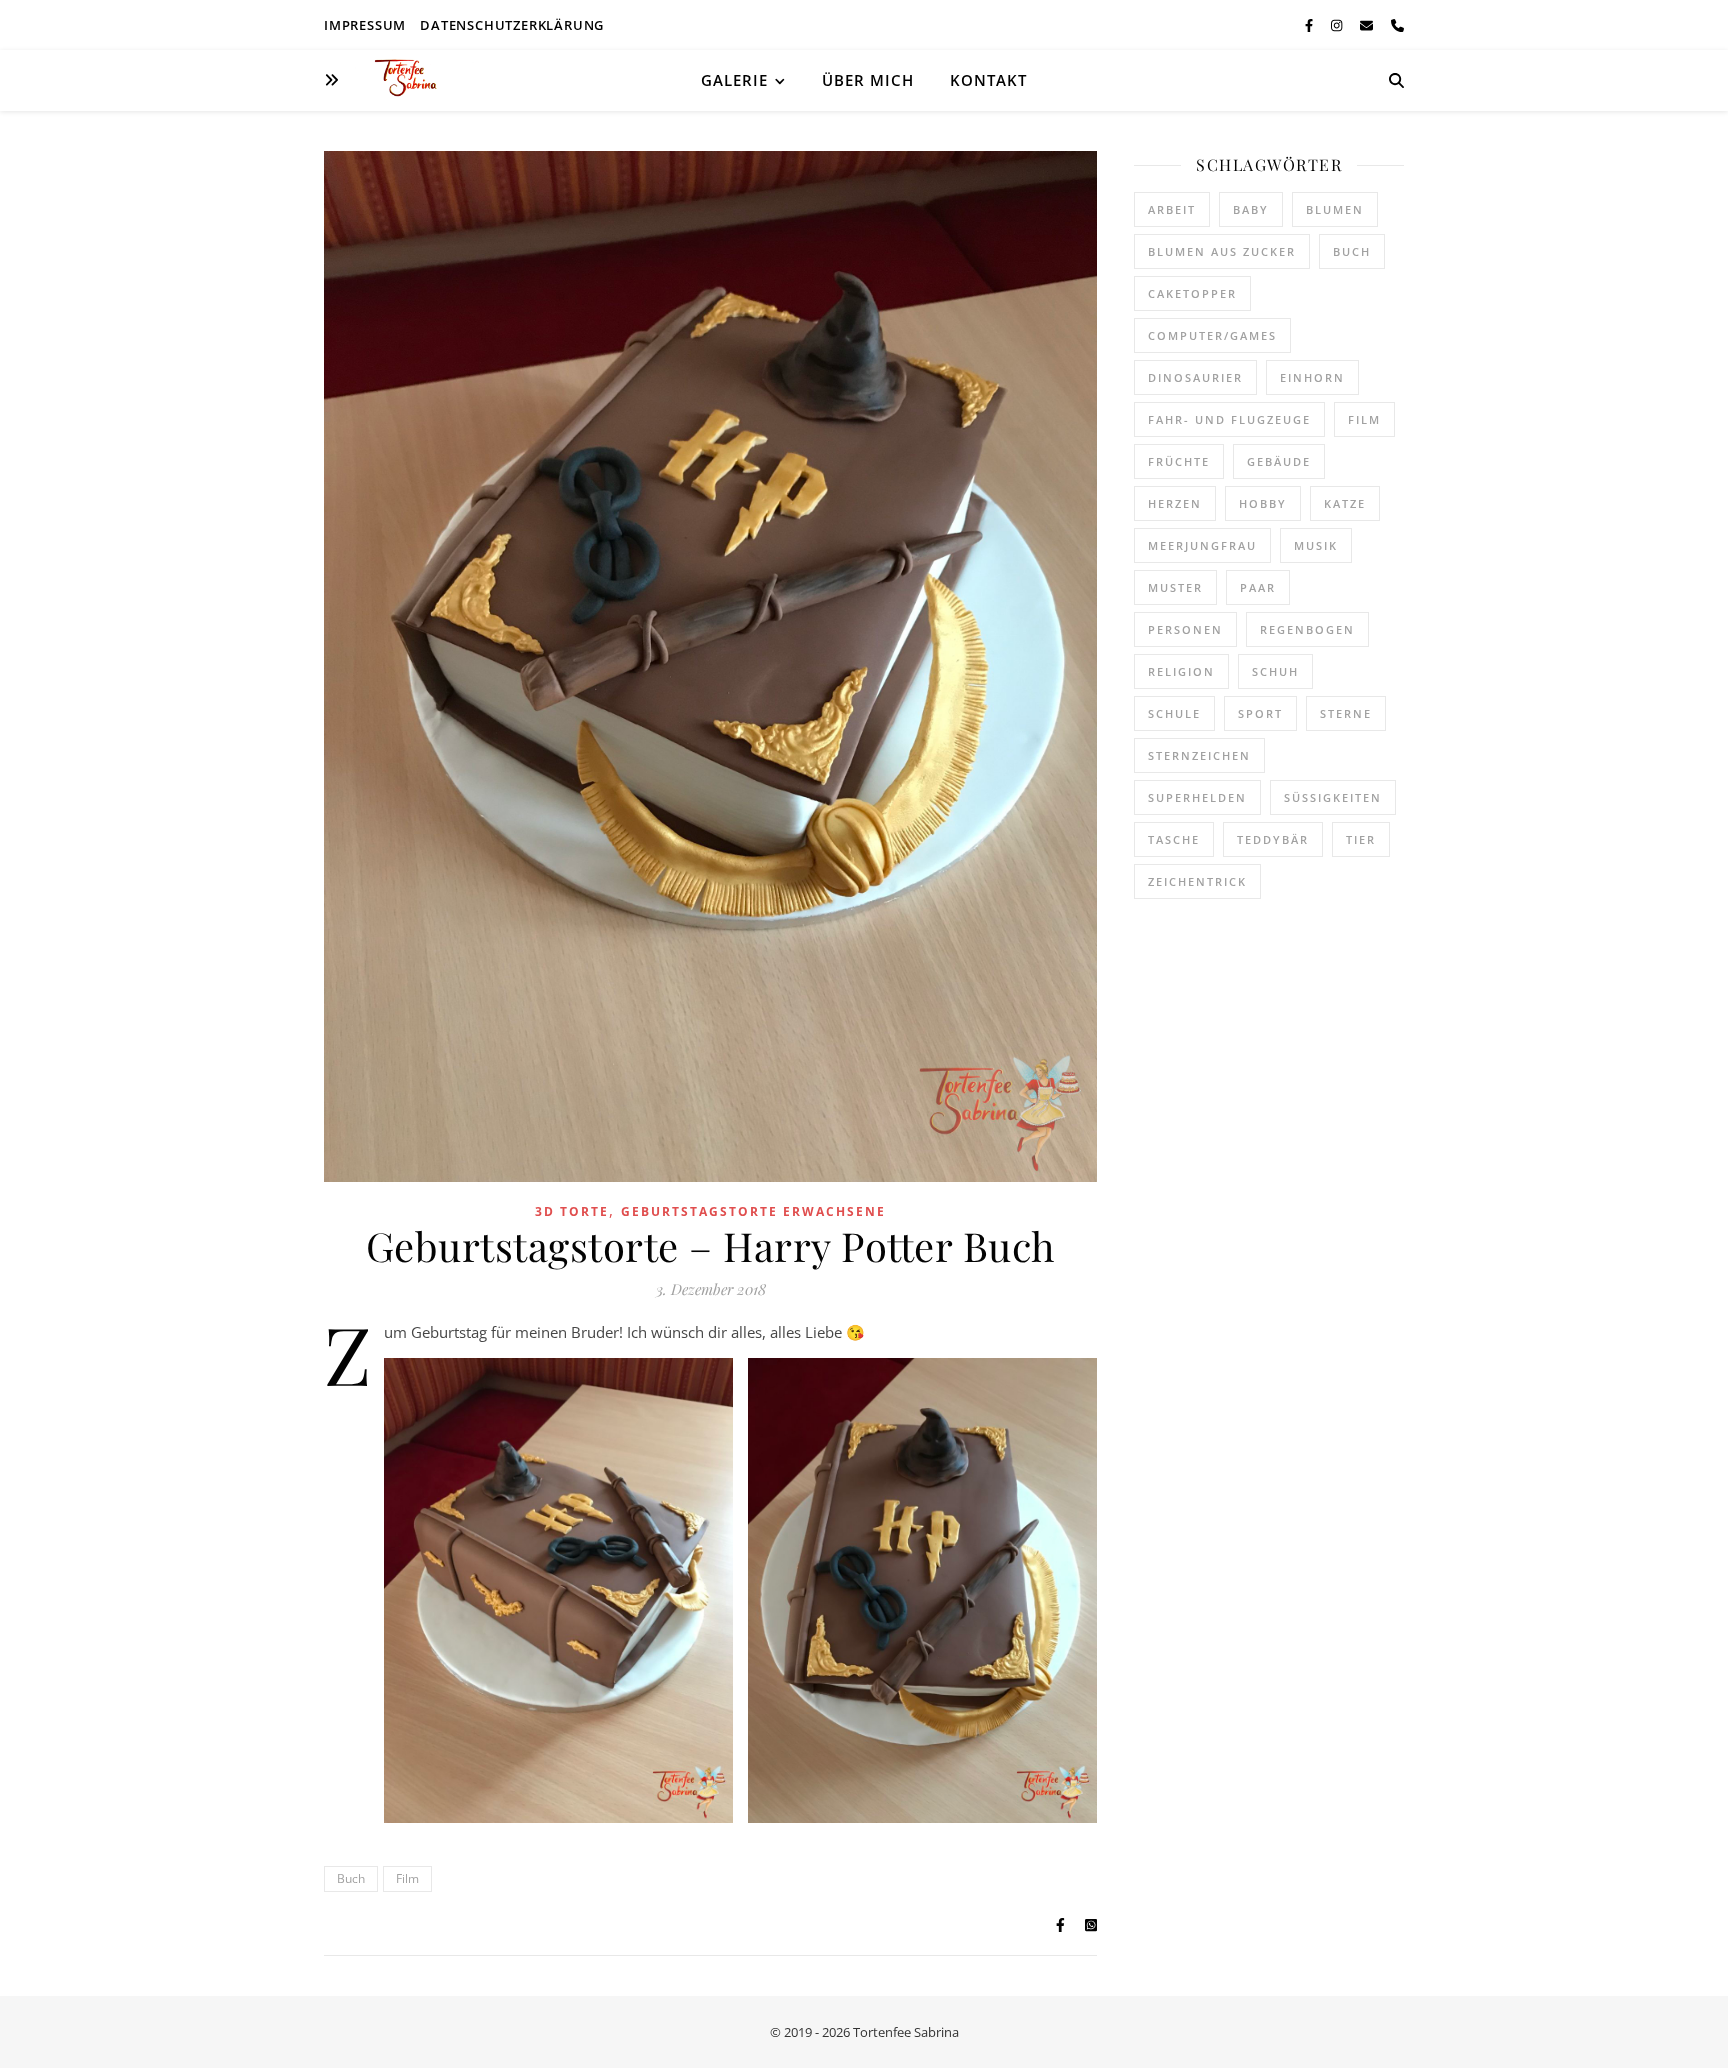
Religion (1181, 671)
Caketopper (1192, 293)
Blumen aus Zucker (1222, 251)
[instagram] (1338, 25)
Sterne (1346, 713)
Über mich (868, 80)
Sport (1260, 713)
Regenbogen (1307, 629)
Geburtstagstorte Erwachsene (753, 1211)
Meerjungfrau (1202, 545)
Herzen (1175, 503)
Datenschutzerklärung (512, 25)
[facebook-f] (1310, 25)
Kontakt (988, 80)
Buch (351, 1878)
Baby (1251, 209)
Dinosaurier (1195, 377)
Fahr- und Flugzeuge (1229, 419)
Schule (1174, 713)
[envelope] (1368, 25)
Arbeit (1172, 209)
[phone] (1397, 25)
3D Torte (572, 1211)
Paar (1258, 587)
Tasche (1174, 839)
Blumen (1335, 209)
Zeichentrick (1197, 881)
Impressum (365, 25)
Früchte (1179, 461)
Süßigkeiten (1333, 797)
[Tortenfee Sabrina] (414, 80)
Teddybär (1273, 839)
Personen (1185, 629)
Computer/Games (1212, 335)
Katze (1345, 503)
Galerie (734, 80)
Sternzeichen (1199, 755)
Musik (1316, 545)
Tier (1361, 839)
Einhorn (1312, 377)
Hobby (1263, 503)
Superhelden (1197, 797)
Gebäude (1279, 461)
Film (407, 1878)
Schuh (1275, 671)
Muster (1175, 587)
